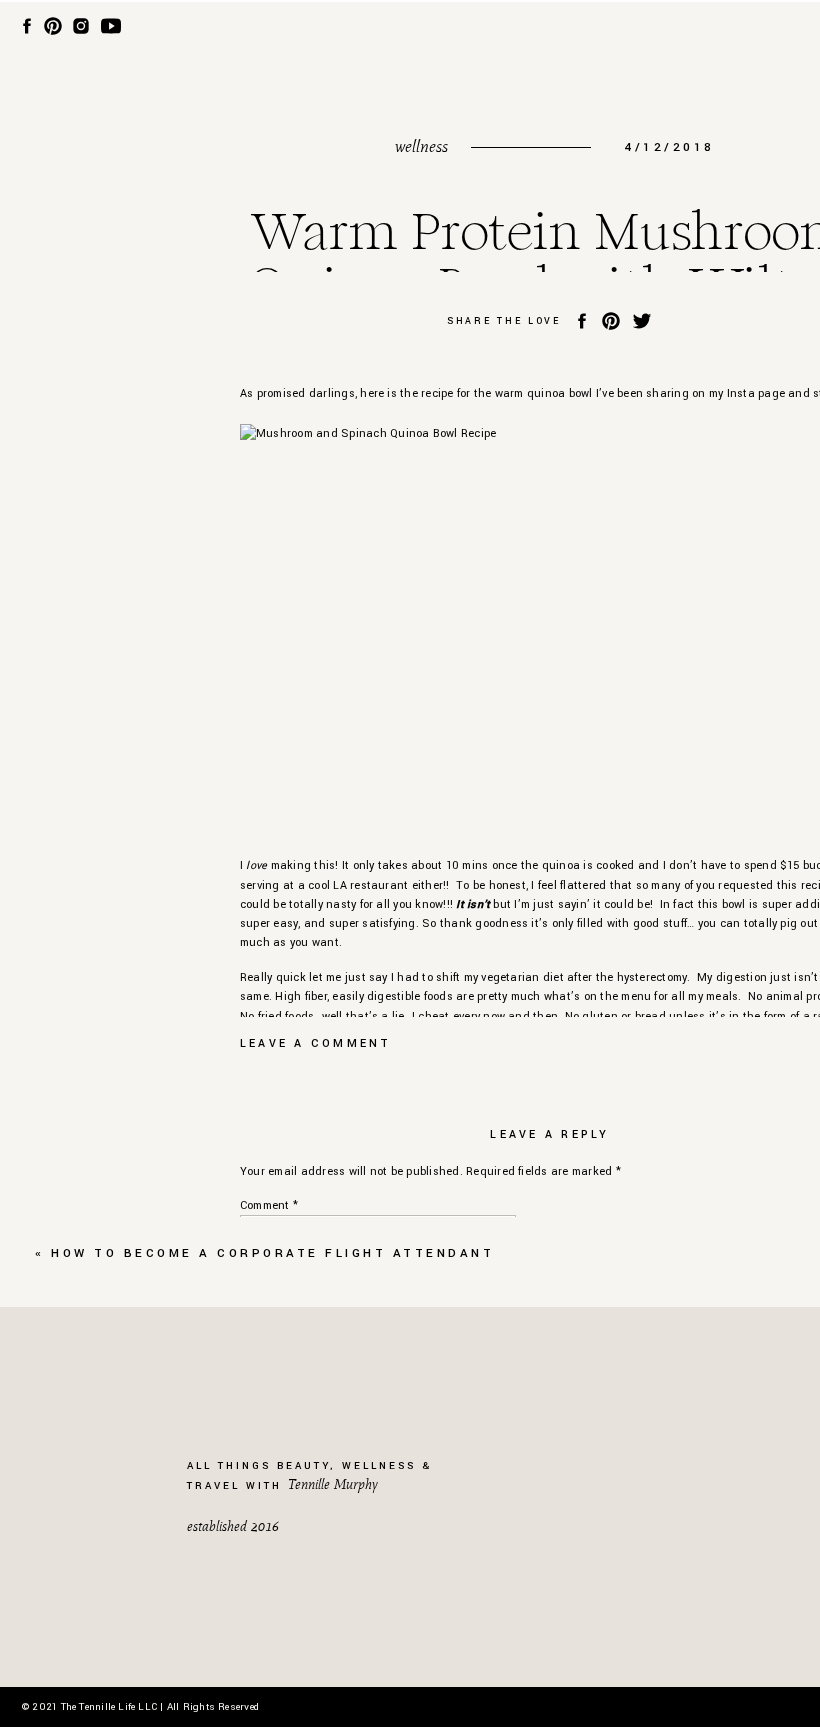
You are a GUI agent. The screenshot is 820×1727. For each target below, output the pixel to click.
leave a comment (316, 1043)
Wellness (421, 146)
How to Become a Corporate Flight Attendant (272, 1253)
